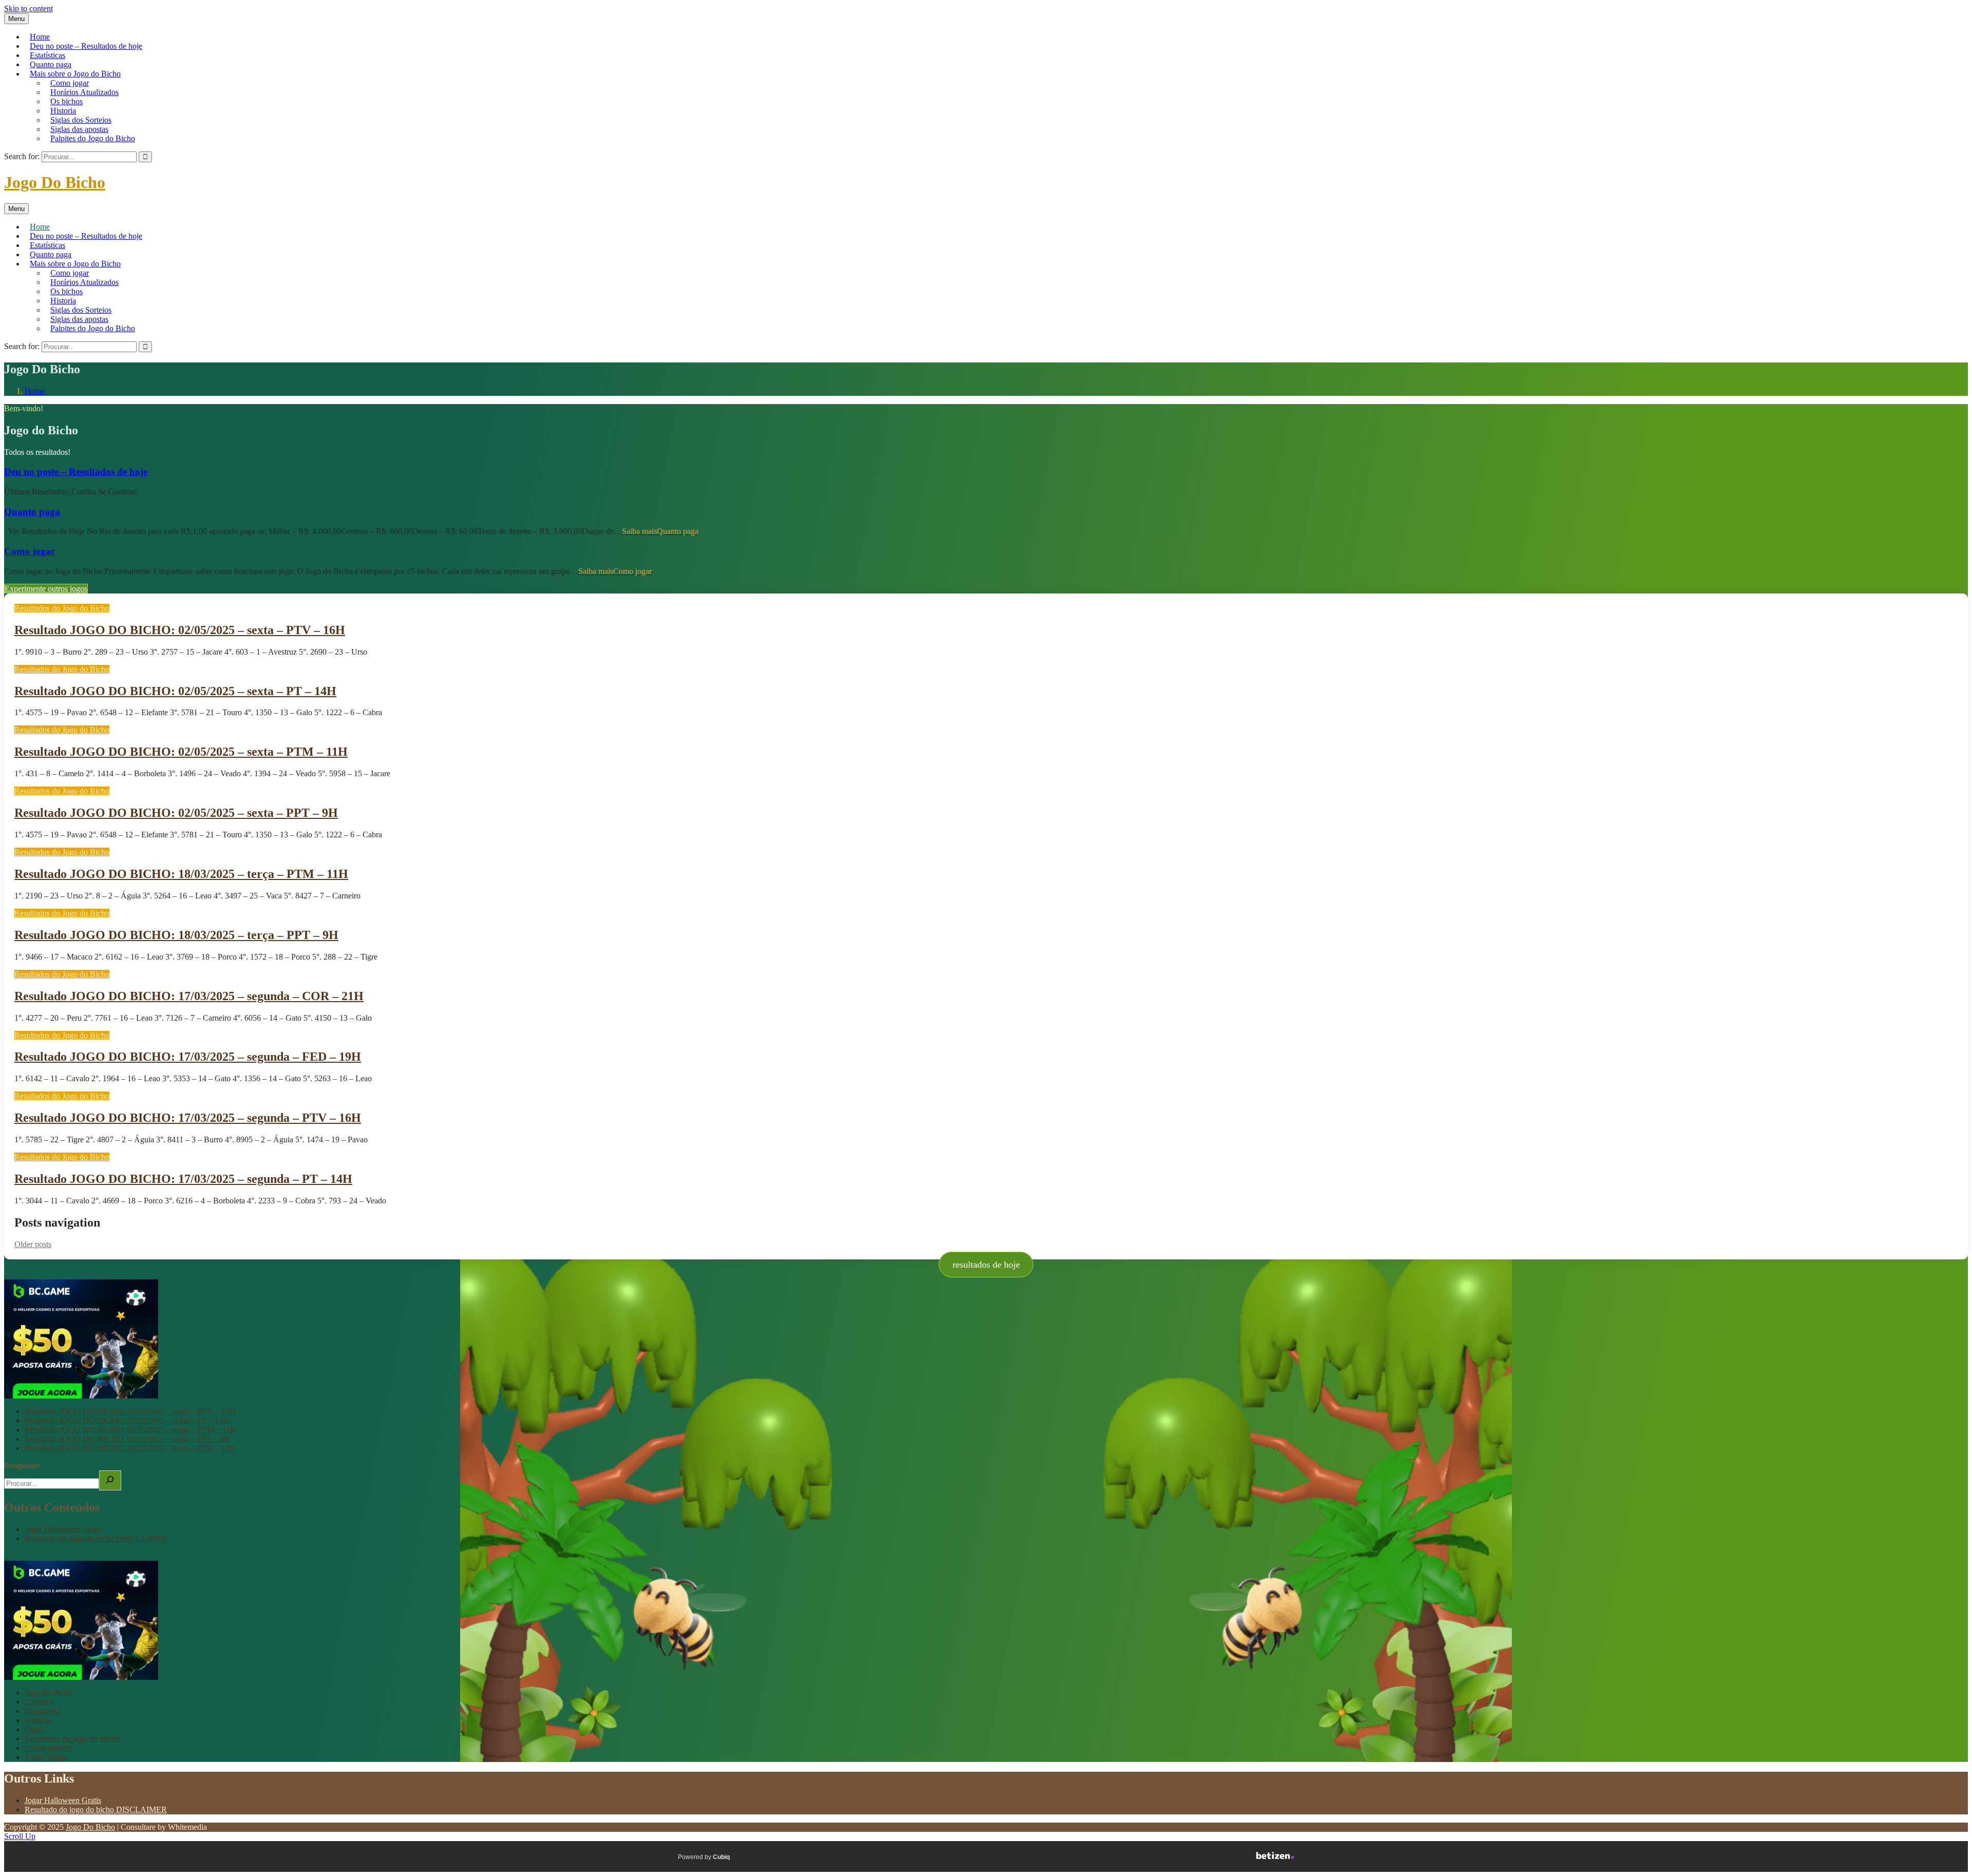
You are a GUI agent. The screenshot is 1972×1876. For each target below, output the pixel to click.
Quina (35, 1729)
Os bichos (67, 101)
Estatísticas (48, 55)
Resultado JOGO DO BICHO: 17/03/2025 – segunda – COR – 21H (189, 996)
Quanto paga (51, 64)
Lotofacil (39, 1702)
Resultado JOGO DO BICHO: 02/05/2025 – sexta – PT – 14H (175, 691)
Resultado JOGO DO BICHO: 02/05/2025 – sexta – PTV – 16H (180, 630)
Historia (63, 111)
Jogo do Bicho (48, 1692)
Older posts (33, 1244)
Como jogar (70, 83)
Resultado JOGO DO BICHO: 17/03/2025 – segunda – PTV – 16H (188, 1118)
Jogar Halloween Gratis (63, 1529)
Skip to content (29, 8)
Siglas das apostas (79, 129)
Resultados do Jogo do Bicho (62, 608)
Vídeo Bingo (46, 1757)
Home (40, 37)
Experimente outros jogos (46, 589)
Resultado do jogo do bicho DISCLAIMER (96, 1538)
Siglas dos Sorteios (81, 120)
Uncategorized (48, 1748)
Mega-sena (42, 1711)
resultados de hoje (986, 1265)
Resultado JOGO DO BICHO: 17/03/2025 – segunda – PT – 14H (183, 1179)
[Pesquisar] (110, 1480)
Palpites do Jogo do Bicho (93, 138)
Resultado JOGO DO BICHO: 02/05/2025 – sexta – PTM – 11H (181, 752)
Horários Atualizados (84, 92)
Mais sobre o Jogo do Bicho (75, 74)
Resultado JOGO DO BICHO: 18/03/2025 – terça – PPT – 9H (176, 935)
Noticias (38, 1720)
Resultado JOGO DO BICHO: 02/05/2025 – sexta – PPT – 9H (176, 813)
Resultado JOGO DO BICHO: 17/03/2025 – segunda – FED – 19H (188, 1057)
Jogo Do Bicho (55, 182)
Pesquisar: (22, 1466)
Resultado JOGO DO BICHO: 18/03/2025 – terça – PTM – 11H (181, 874)
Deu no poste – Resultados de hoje (86, 46)
